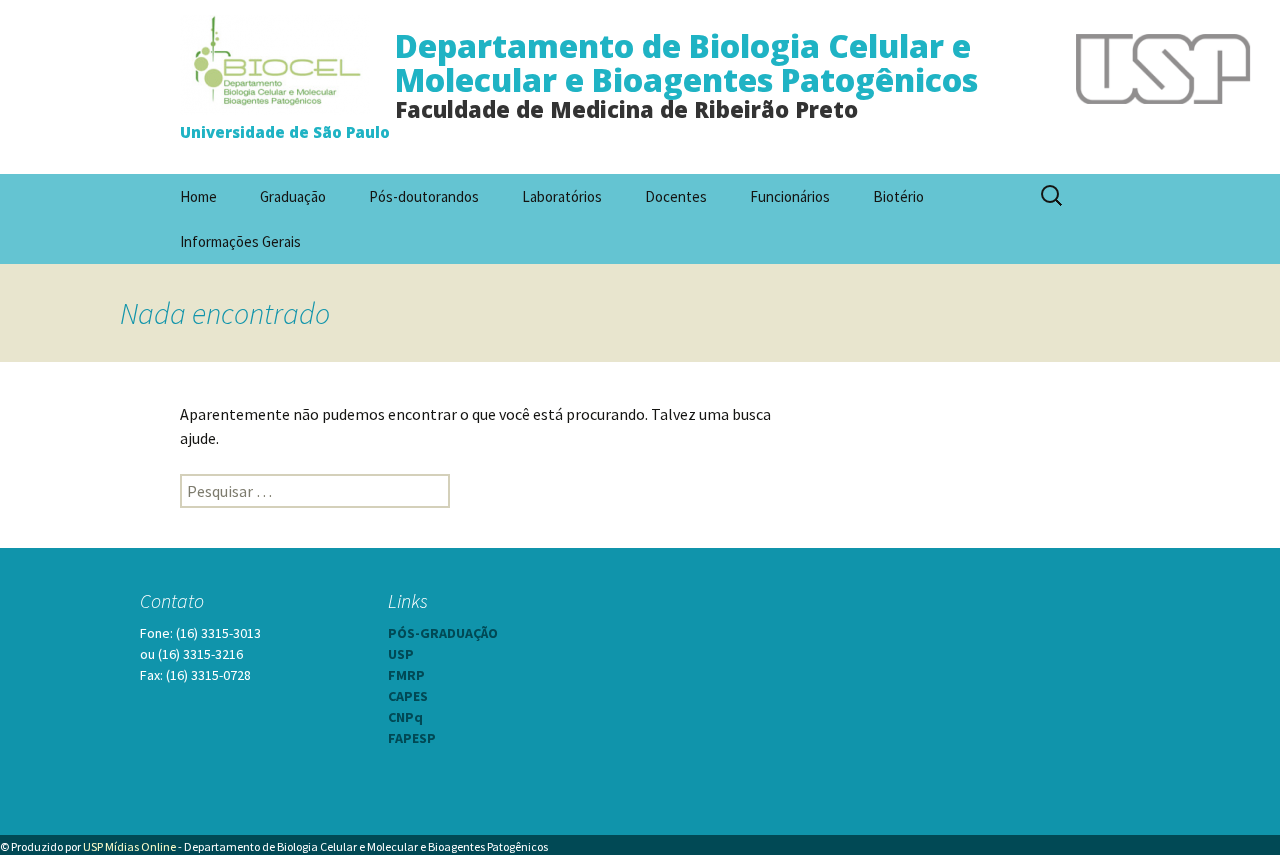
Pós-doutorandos (424, 196)
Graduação (293, 196)
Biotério (898, 196)
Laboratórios (562, 196)
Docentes (676, 196)
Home (198, 196)
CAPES (408, 696)
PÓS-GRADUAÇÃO (443, 633)
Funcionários (790, 196)
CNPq (405, 717)
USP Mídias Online (129, 846)
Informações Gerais (240, 241)
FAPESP (412, 738)
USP (401, 654)
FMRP (406, 675)
